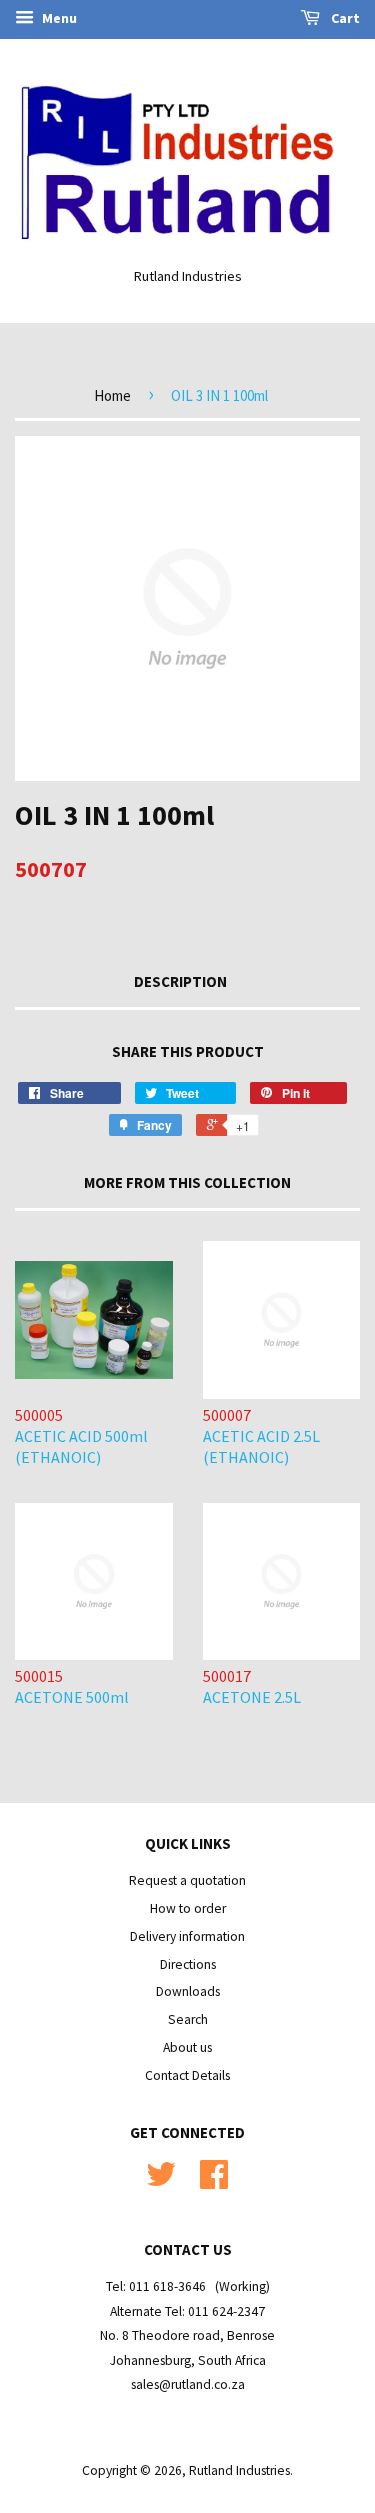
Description (180, 981)
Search (188, 2019)
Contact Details (187, 2075)
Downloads (188, 1991)
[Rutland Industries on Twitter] (161, 2181)
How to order (188, 1908)
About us (187, 2047)
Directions (188, 1964)
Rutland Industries (239, 2470)
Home (112, 395)
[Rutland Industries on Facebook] (214, 2181)
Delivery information (187, 1936)
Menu (58, 18)
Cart (344, 18)
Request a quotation (187, 1880)
